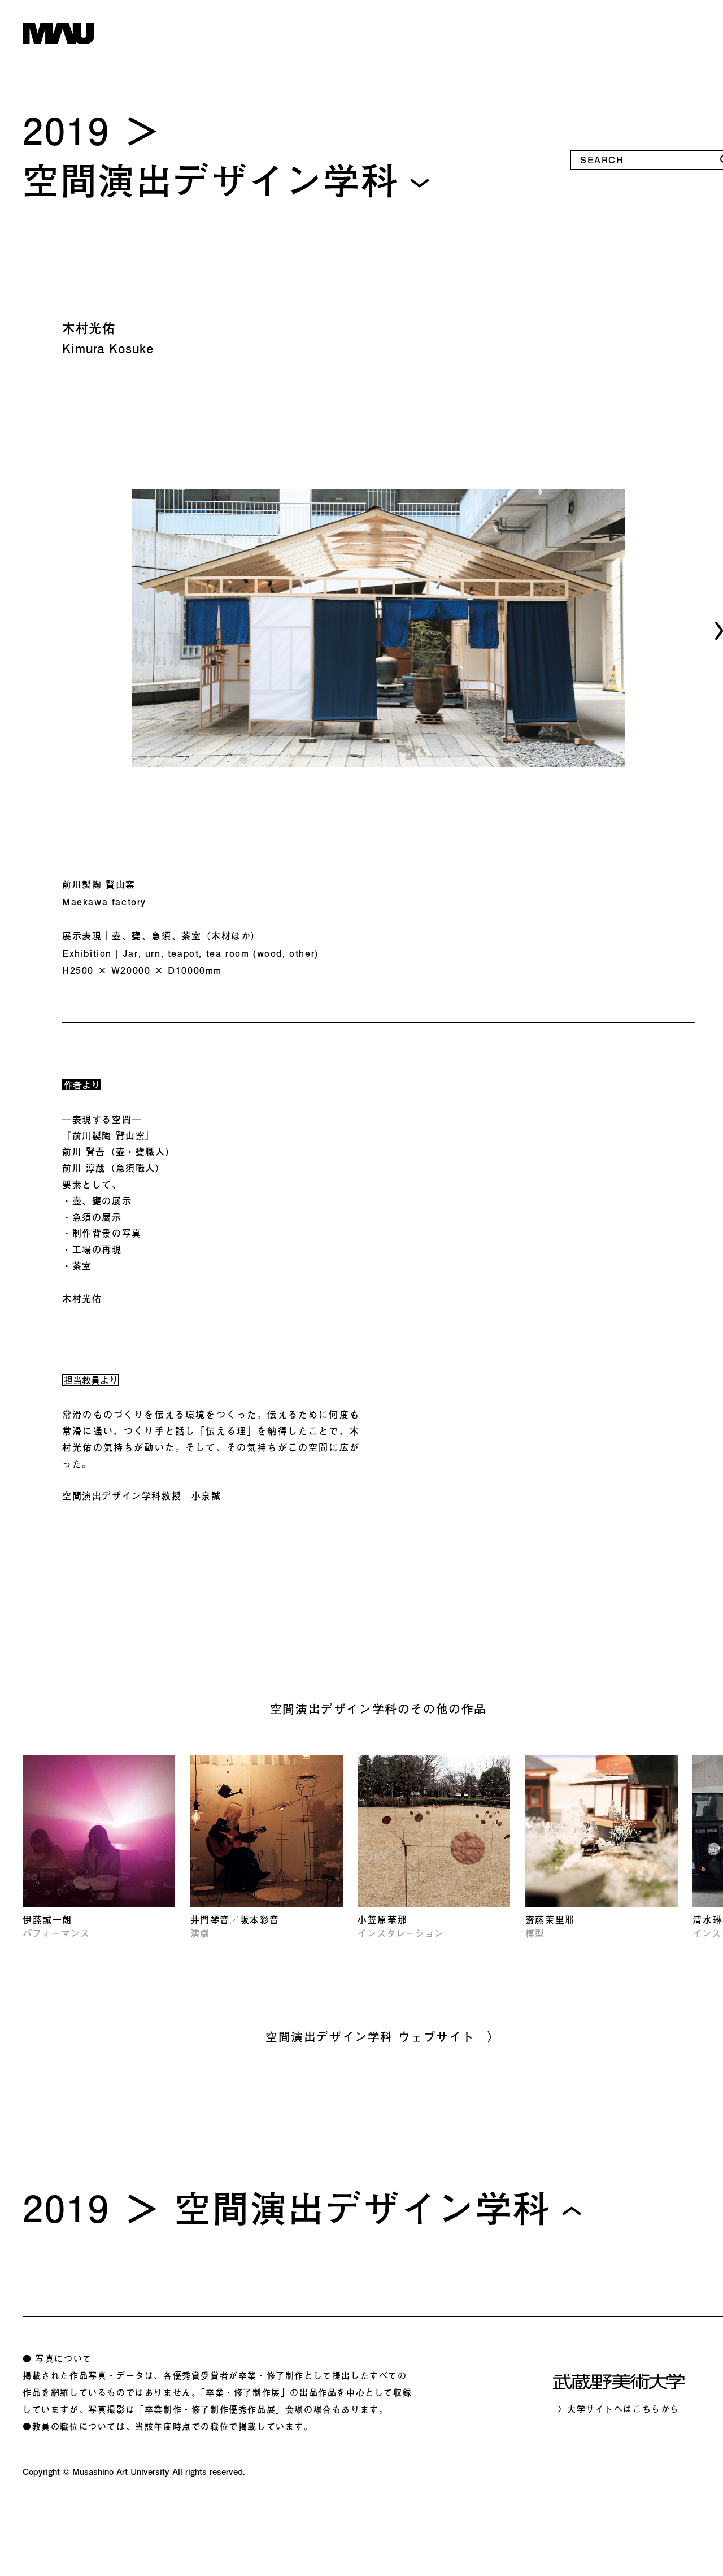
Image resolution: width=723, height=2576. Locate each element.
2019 (66, 130)
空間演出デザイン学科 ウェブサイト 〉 (383, 2036)
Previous (36, 631)
